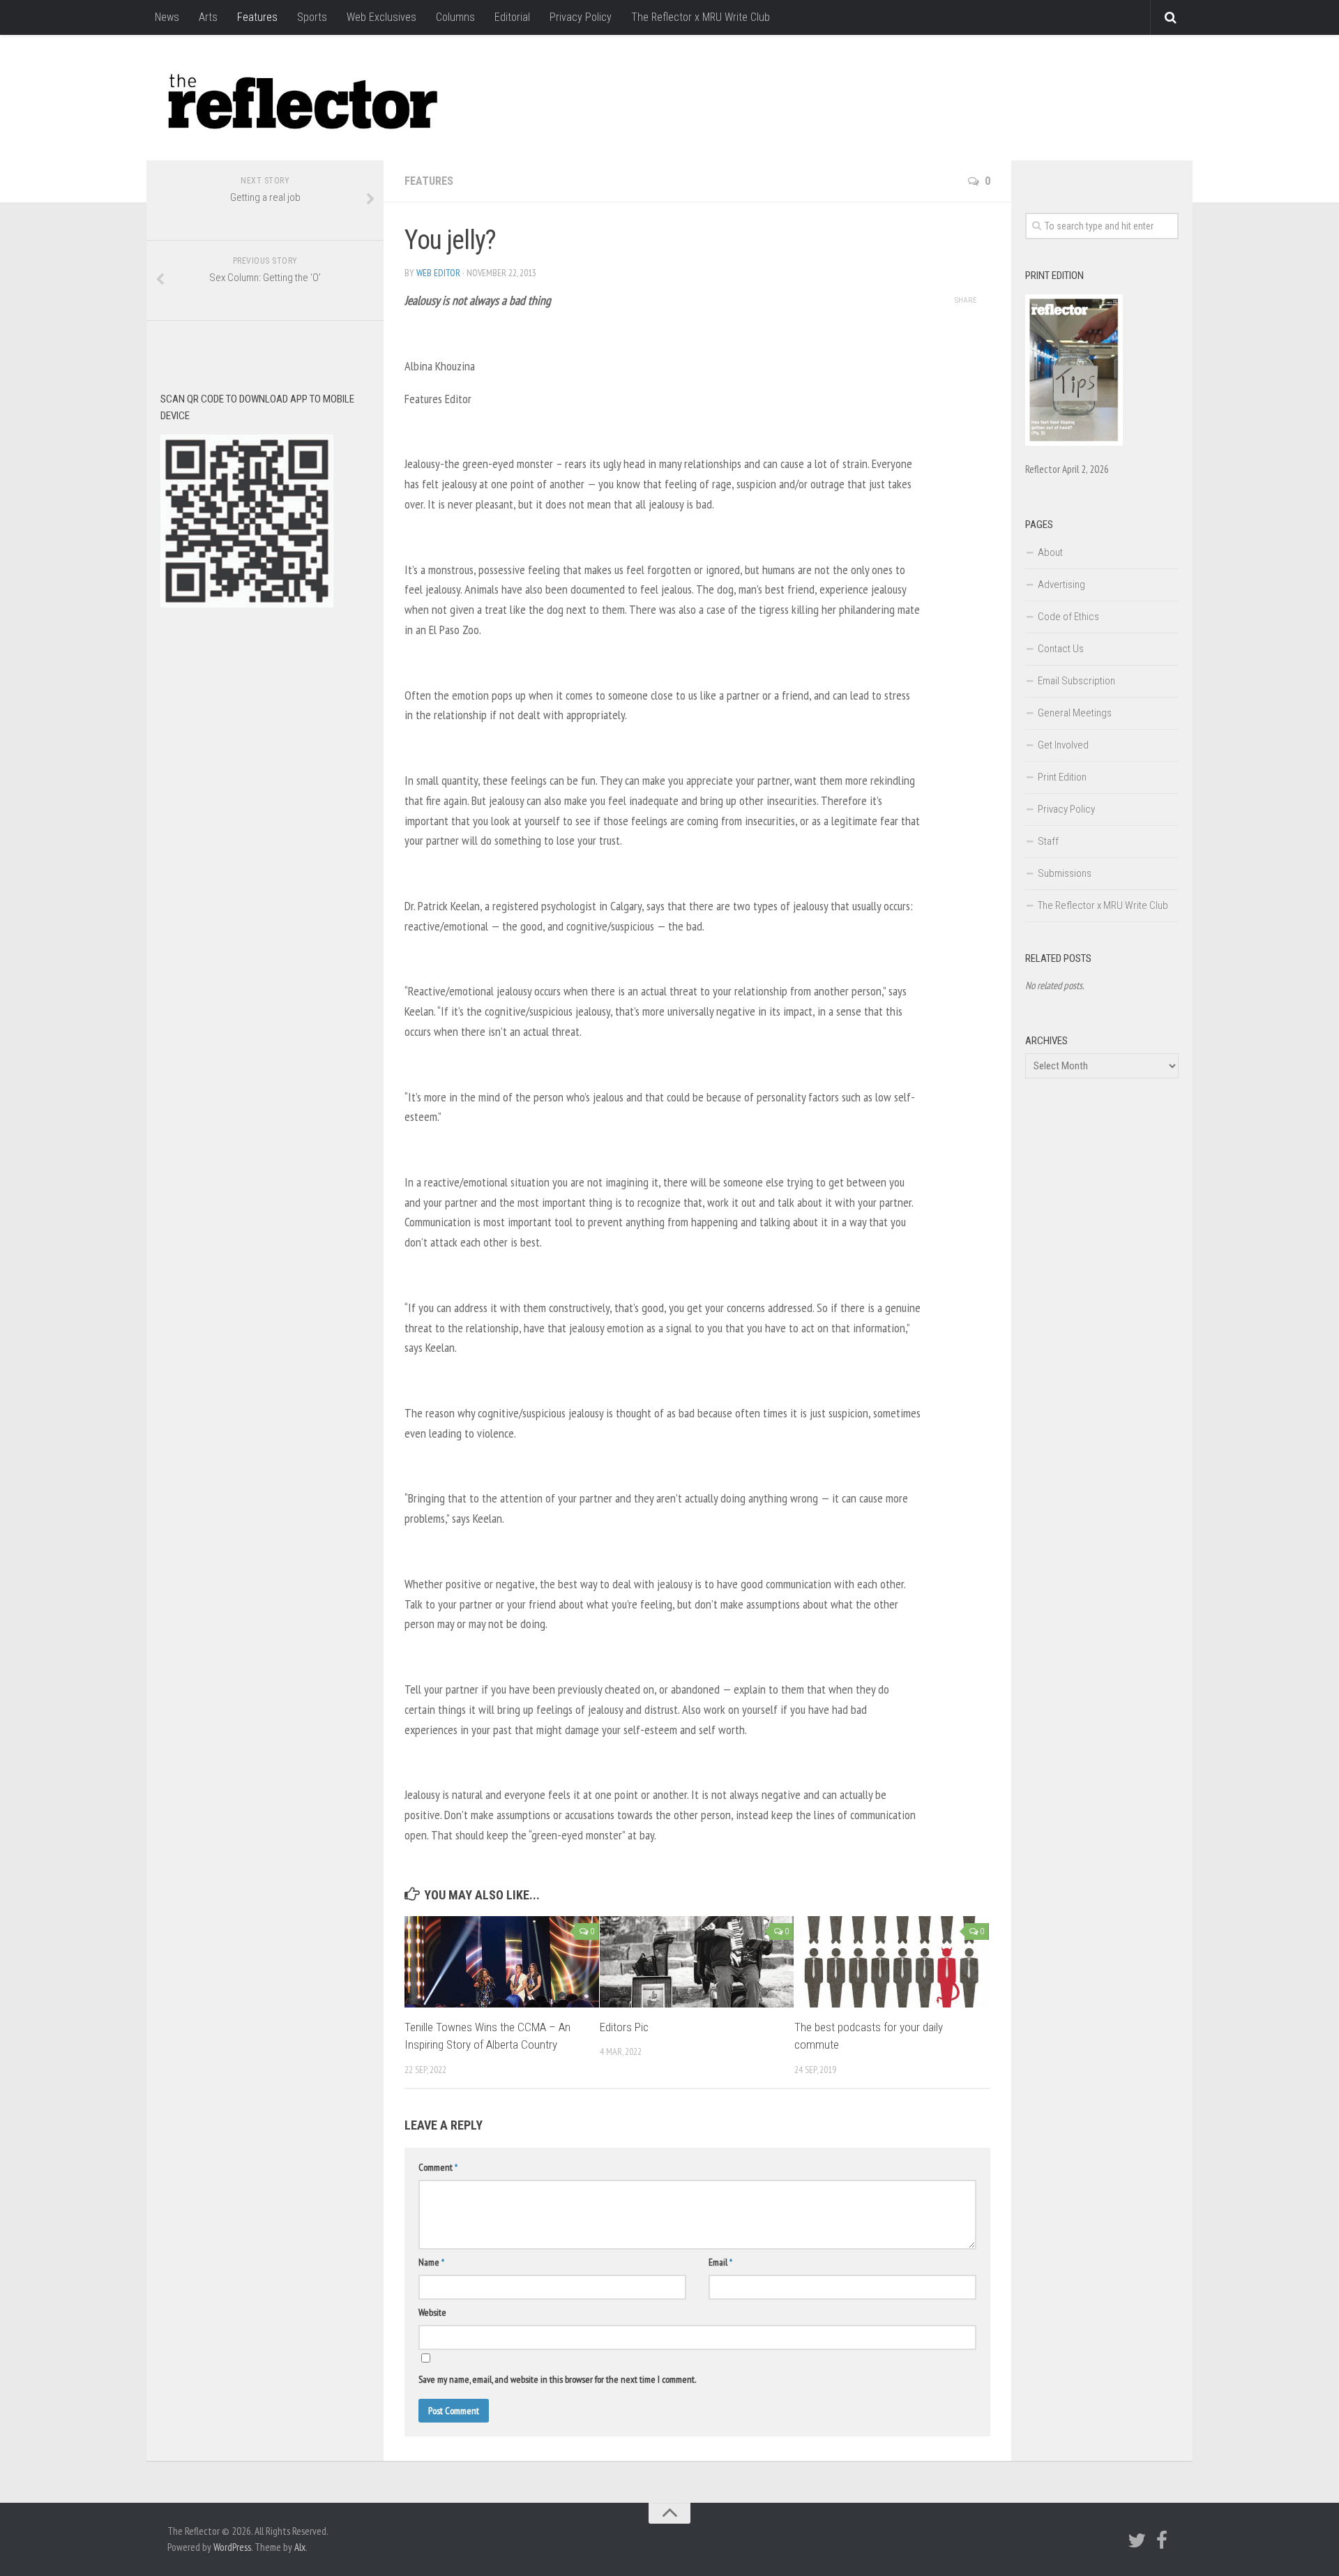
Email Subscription (1076, 681)
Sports (312, 17)
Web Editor (438, 273)
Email (720, 2262)
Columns (455, 17)
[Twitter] (1137, 2540)
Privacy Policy (581, 17)
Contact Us (1061, 649)
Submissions (1065, 873)
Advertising (1061, 585)
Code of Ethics (1068, 617)
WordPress (232, 2547)
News (167, 17)
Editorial (512, 17)
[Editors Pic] (697, 1962)
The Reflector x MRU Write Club (701, 17)
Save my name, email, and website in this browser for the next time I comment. (557, 2379)
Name (431, 2262)
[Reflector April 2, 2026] (1074, 442)
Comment (438, 2167)
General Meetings (1075, 713)
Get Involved (1063, 745)
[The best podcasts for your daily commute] (892, 1962)
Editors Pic (624, 2027)
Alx (300, 2547)
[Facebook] (1162, 2540)
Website (432, 2312)
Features (257, 17)
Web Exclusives (381, 17)
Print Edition (1062, 777)
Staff (1048, 841)
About (1050, 552)
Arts (208, 17)
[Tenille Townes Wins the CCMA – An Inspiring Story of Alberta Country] (502, 1962)
